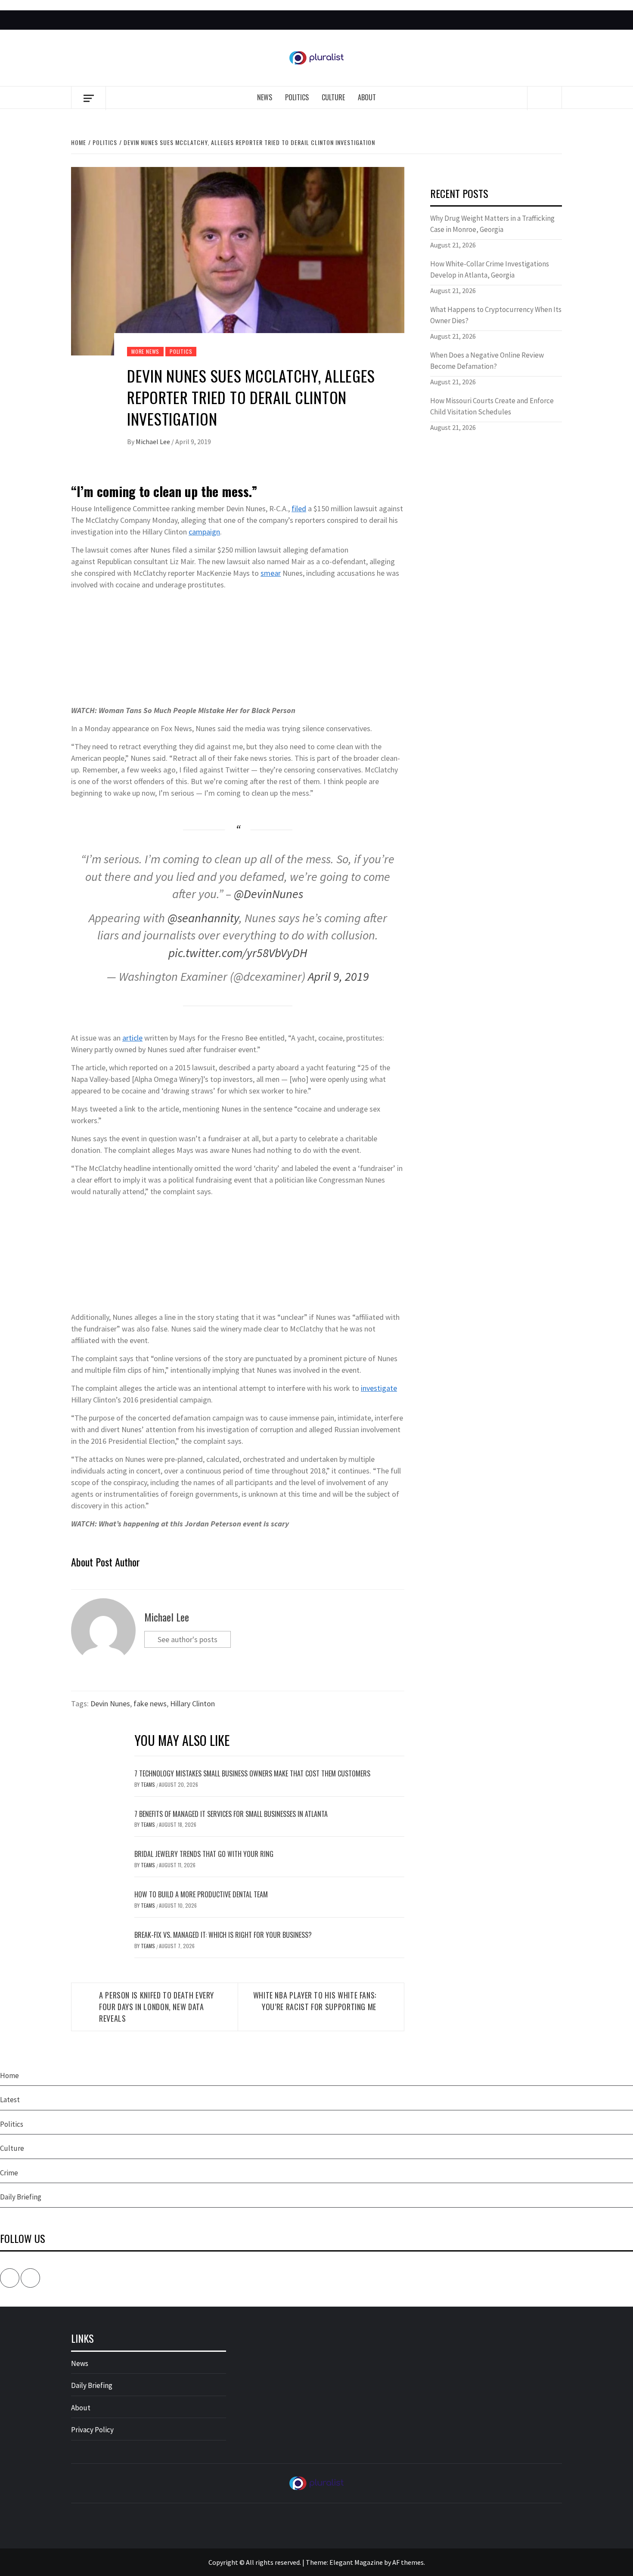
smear (271, 573)
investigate (379, 1388)
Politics (297, 97)
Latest (10, 2100)
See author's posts (188, 1639)
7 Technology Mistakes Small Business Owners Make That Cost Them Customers (252, 1773)
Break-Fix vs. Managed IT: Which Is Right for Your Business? (223, 1935)
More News (145, 351)
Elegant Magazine (356, 2562)
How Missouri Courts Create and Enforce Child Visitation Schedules (492, 406)
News (265, 97)
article (132, 1038)
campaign (204, 532)
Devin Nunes (110, 1703)
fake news (150, 1703)
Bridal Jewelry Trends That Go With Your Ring (204, 1854)
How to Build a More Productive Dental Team (201, 1894)
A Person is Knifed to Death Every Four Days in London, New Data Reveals (157, 2007)
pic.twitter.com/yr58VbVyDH (238, 953)
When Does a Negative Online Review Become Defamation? (487, 361)
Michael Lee (154, 442)
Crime (9, 2173)
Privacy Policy (92, 2430)
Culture (333, 97)
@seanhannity (203, 918)
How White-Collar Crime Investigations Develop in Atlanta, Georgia (490, 269)
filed (299, 508)
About (367, 97)
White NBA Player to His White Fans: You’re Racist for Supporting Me (315, 2001)
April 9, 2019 (338, 976)
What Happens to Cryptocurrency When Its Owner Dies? (496, 315)
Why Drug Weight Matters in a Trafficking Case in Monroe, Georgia (492, 224)
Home (9, 2076)
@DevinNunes (268, 894)
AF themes (408, 2562)
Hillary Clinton (192, 1703)
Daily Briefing (21, 2197)
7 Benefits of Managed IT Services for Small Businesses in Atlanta (231, 1814)
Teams (149, 1784)
